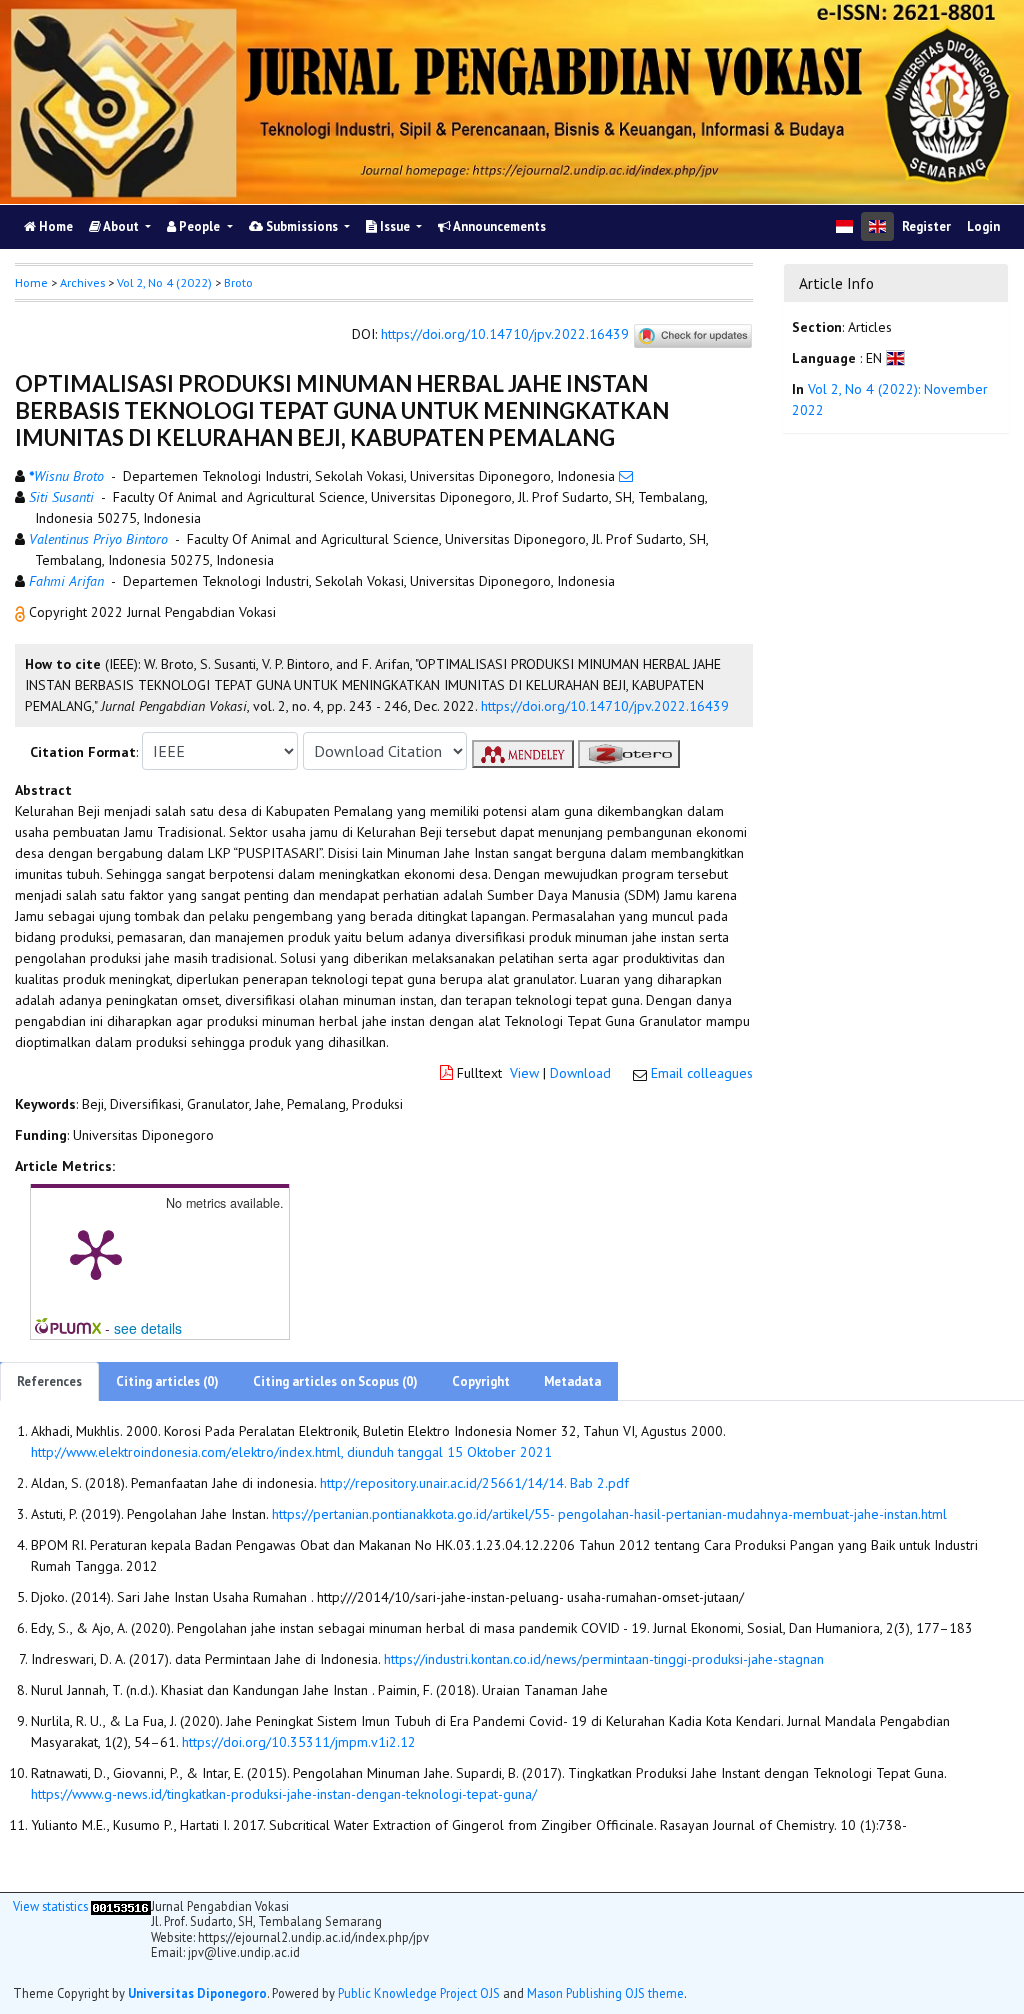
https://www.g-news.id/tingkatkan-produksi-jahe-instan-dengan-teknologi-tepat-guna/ (284, 1794)
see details (148, 1328)
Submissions (302, 226)
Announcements (498, 226)
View (524, 1073)
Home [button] (31, 282)
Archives (82, 282)
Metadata (572, 1381)
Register (926, 226)
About (121, 226)
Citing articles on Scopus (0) (335, 1381)
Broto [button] (238, 282)
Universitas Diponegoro (197, 1993)
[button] (22, 612)
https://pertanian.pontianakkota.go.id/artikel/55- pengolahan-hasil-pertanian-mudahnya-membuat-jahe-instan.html (609, 1514)
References (49, 1381)
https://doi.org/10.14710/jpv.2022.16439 (505, 335)
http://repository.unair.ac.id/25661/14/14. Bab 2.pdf (474, 1483)
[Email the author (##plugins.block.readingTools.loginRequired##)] (626, 476)
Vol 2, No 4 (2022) (164, 282)
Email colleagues (702, 1073)
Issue (395, 226)
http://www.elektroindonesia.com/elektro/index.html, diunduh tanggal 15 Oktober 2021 (291, 1452)
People (199, 226)
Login (983, 226)
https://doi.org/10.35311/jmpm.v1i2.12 (299, 1742)
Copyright (481, 1381)
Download (580, 1073)
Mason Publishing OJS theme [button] (605, 1993)
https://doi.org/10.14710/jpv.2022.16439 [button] (605, 706)
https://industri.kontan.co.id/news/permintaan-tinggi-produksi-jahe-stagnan (604, 1659)
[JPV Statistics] (121, 1906)
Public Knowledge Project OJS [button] (419, 1993)
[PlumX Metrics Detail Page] (96, 1253)
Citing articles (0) (167, 1381)
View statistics (50, 1906)
